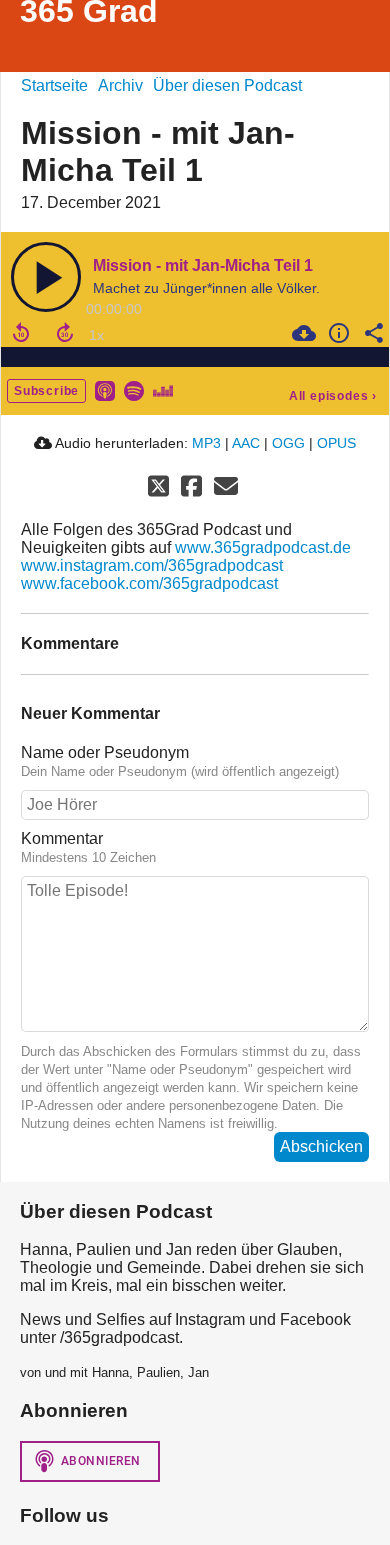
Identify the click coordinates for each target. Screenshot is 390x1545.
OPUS (336, 443)
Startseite (54, 85)
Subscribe (46, 391)
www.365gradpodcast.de (263, 547)
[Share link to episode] (371, 333)
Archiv (120, 85)
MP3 (206, 443)
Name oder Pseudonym (105, 752)
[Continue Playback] (46, 277)
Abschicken (321, 1146)
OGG (288, 443)
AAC (246, 443)
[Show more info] (336, 333)
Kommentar (62, 838)
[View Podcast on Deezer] (163, 389)
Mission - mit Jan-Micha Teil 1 (203, 265)
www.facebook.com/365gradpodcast (149, 583)
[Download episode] (301, 333)
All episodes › (333, 396)
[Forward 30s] (65, 333)
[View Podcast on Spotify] (134, 389)
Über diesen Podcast (227, 85)
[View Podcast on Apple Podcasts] (105, 389)
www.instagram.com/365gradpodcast (152, 565)
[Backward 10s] (21, 333)
